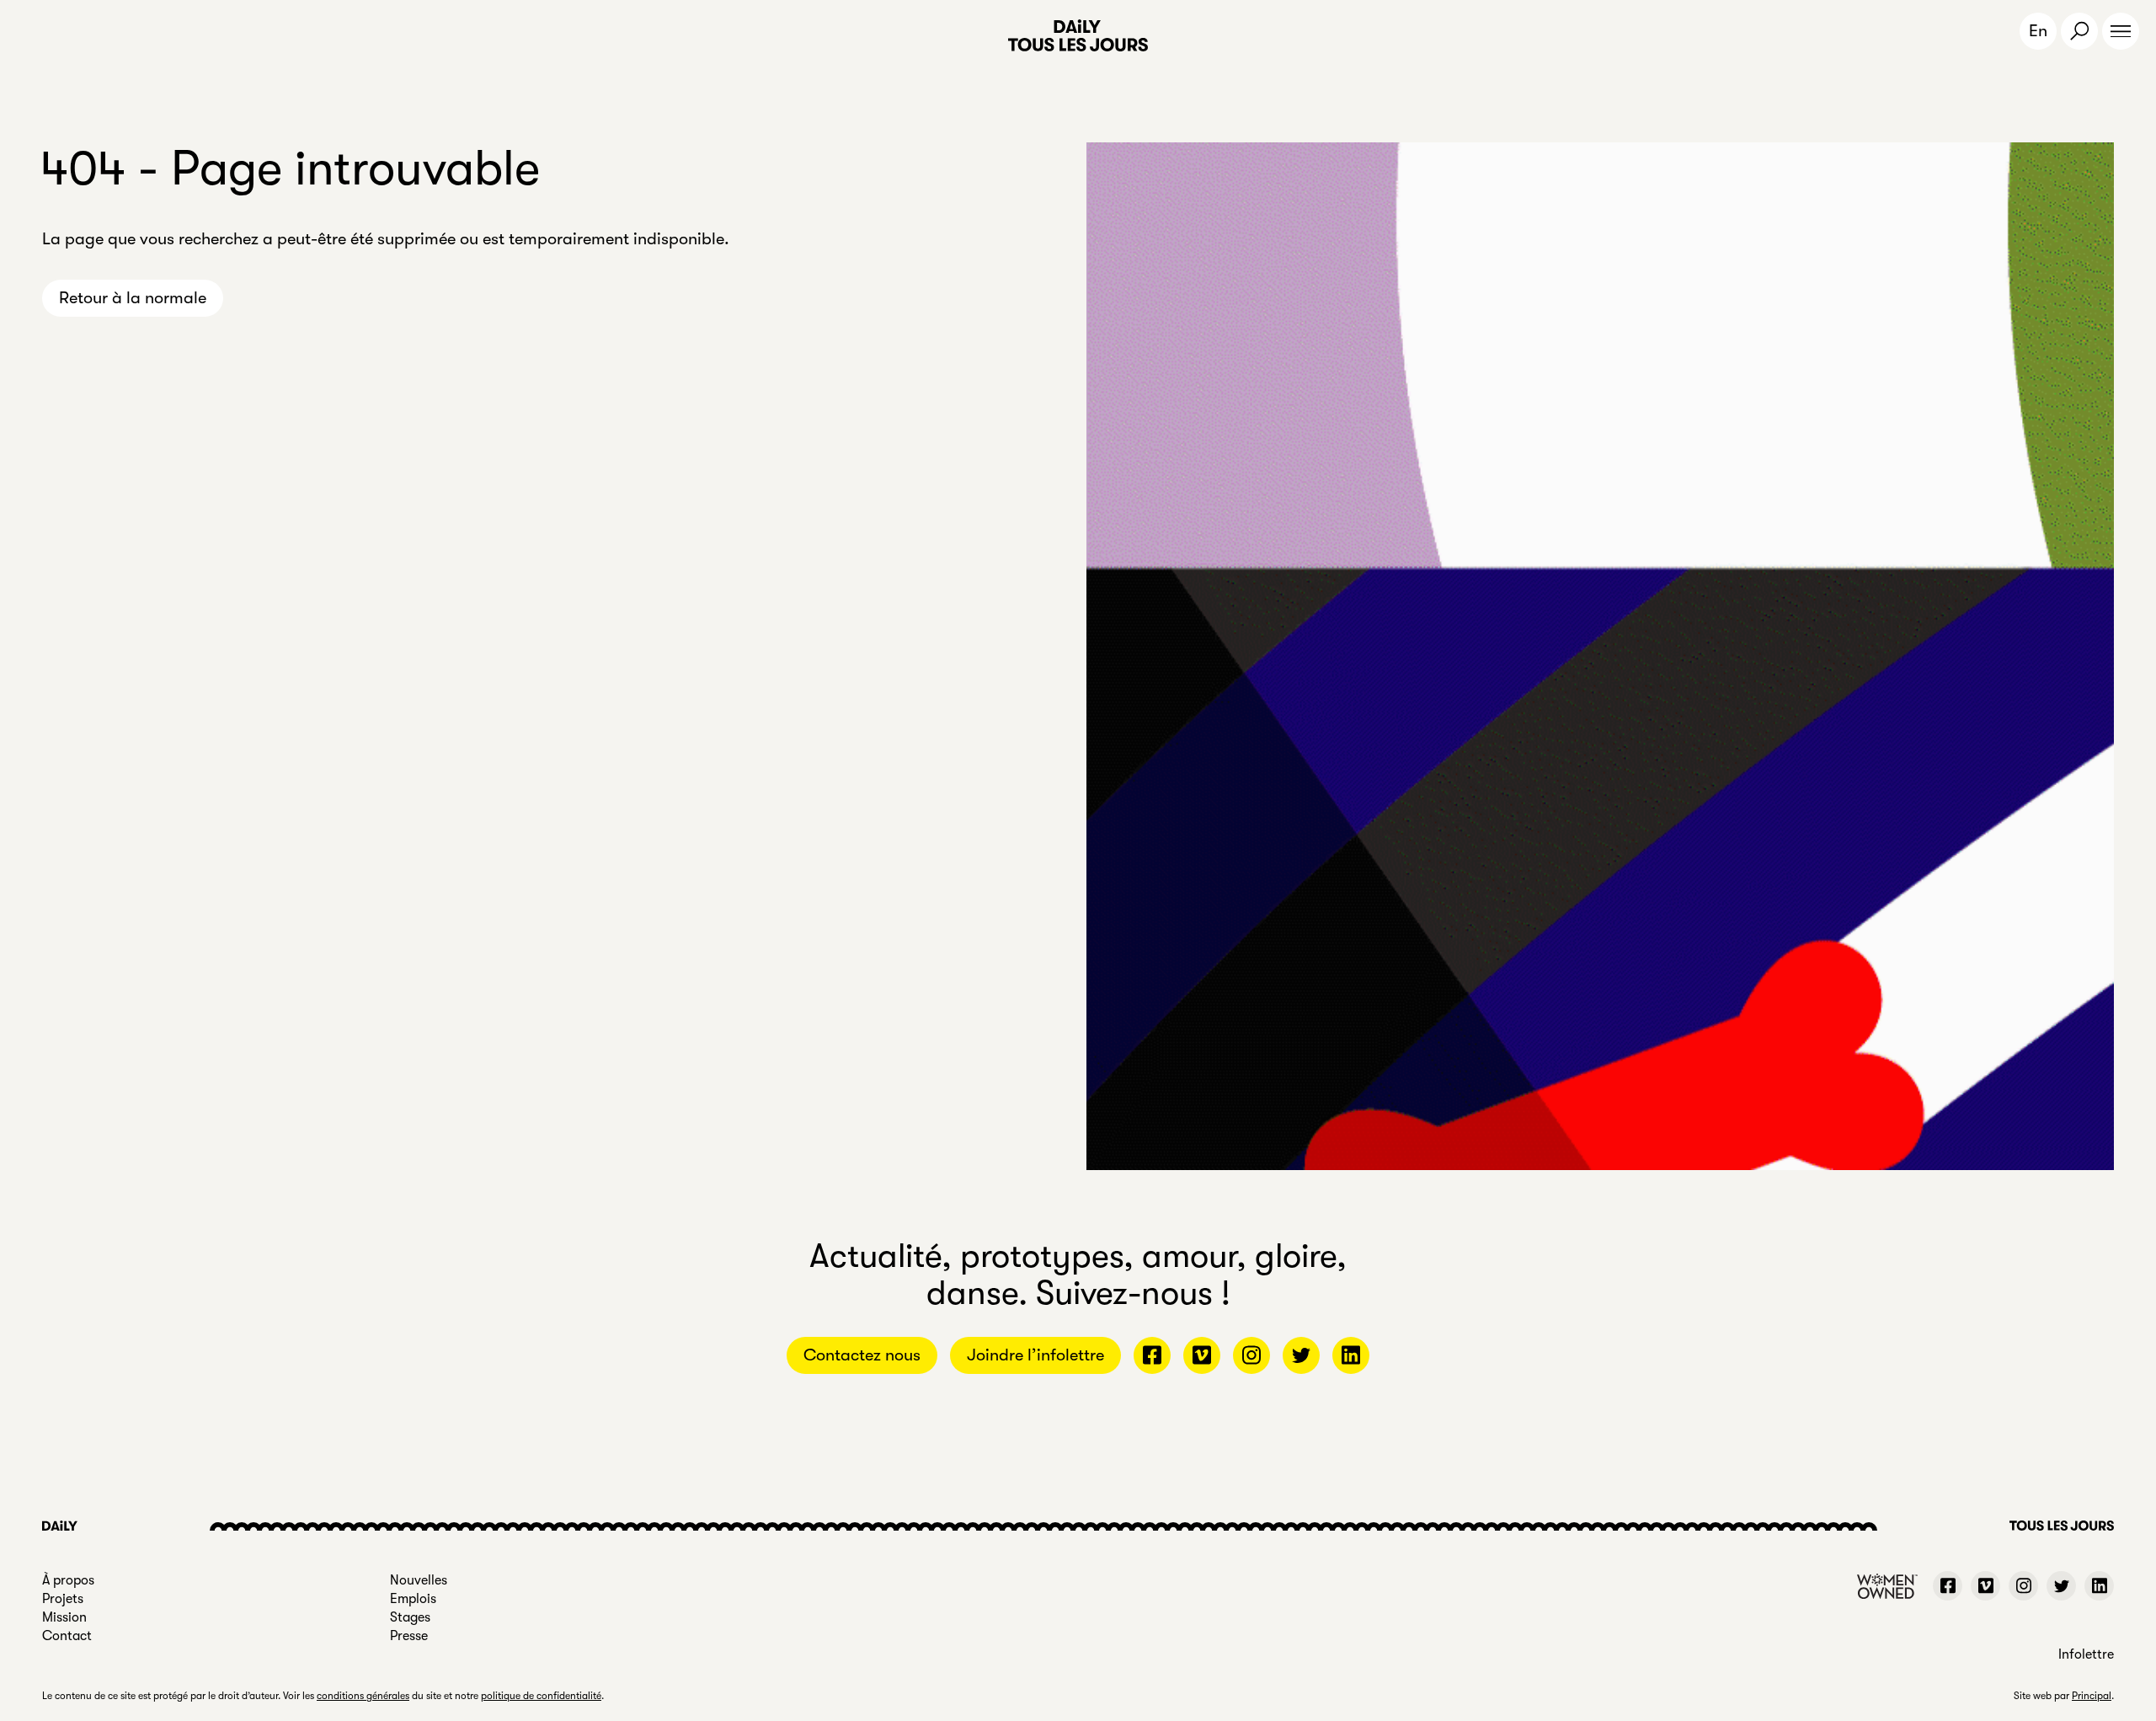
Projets (63, 1599)
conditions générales (363, 1696)
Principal (2092, 1696)
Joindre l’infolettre (1035, 1355)
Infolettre (2086, 1654)
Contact (67, 1636)
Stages (410, 1617)
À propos (68, 1580)
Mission (64, 1617)
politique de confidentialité (541, 1696)
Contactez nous (862, 1355)
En (2038, 31)
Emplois (413, 1599)
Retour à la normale (133, 298)
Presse (409, 1636)
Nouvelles (419, 1580)
